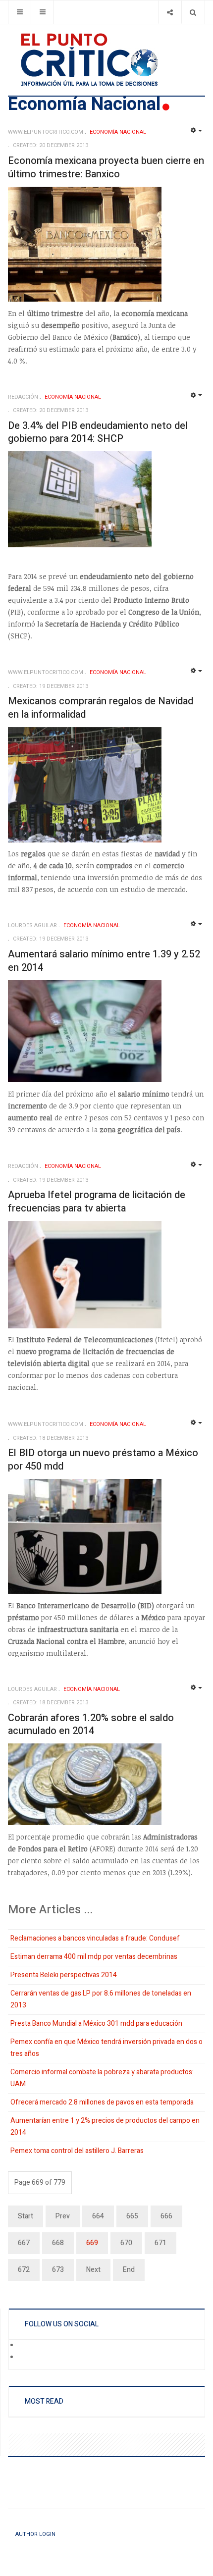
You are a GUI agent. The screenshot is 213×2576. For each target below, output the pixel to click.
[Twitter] (25, 2358)
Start (26, 2216)
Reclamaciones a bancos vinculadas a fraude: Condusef (95, 1938)
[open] (20, 12)
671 (160, 2243)
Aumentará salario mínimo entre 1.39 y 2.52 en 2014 (104, 961)
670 (126, 2243)
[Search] (193, 12)
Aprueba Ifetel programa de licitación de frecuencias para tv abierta (97, 1202)
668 (58, 2243)
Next (93, 2270)
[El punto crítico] (106, 60)
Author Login (35, 2534)
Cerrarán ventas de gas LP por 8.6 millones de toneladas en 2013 (101, 1999)
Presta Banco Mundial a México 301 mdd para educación (96, 2024)
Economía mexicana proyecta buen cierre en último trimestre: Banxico (106, 167)
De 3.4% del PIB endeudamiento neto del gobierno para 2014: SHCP (98, 432)
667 (24, 2243)
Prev (63, 2216)
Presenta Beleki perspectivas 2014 (64, 1975)
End (129, 2270)
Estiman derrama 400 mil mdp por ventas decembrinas (94, 1957)
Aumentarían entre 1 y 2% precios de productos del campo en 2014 (105, 2127)
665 (132, 2216)
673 (58, 2270)
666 (166, 2216)
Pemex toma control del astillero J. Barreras (77, 2151)
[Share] (170, 12)
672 (24, 2270)
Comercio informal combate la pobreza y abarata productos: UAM (102, 2078)
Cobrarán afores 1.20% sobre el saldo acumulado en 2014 (91, 1725)
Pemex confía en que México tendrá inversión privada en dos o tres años (106, 2048)
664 (98, 2216)
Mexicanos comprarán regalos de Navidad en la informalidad (101, 708)
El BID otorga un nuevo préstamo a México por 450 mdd (103, 1460)
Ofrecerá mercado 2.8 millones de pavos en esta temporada (102, 2102)
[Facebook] (25, 2346)
